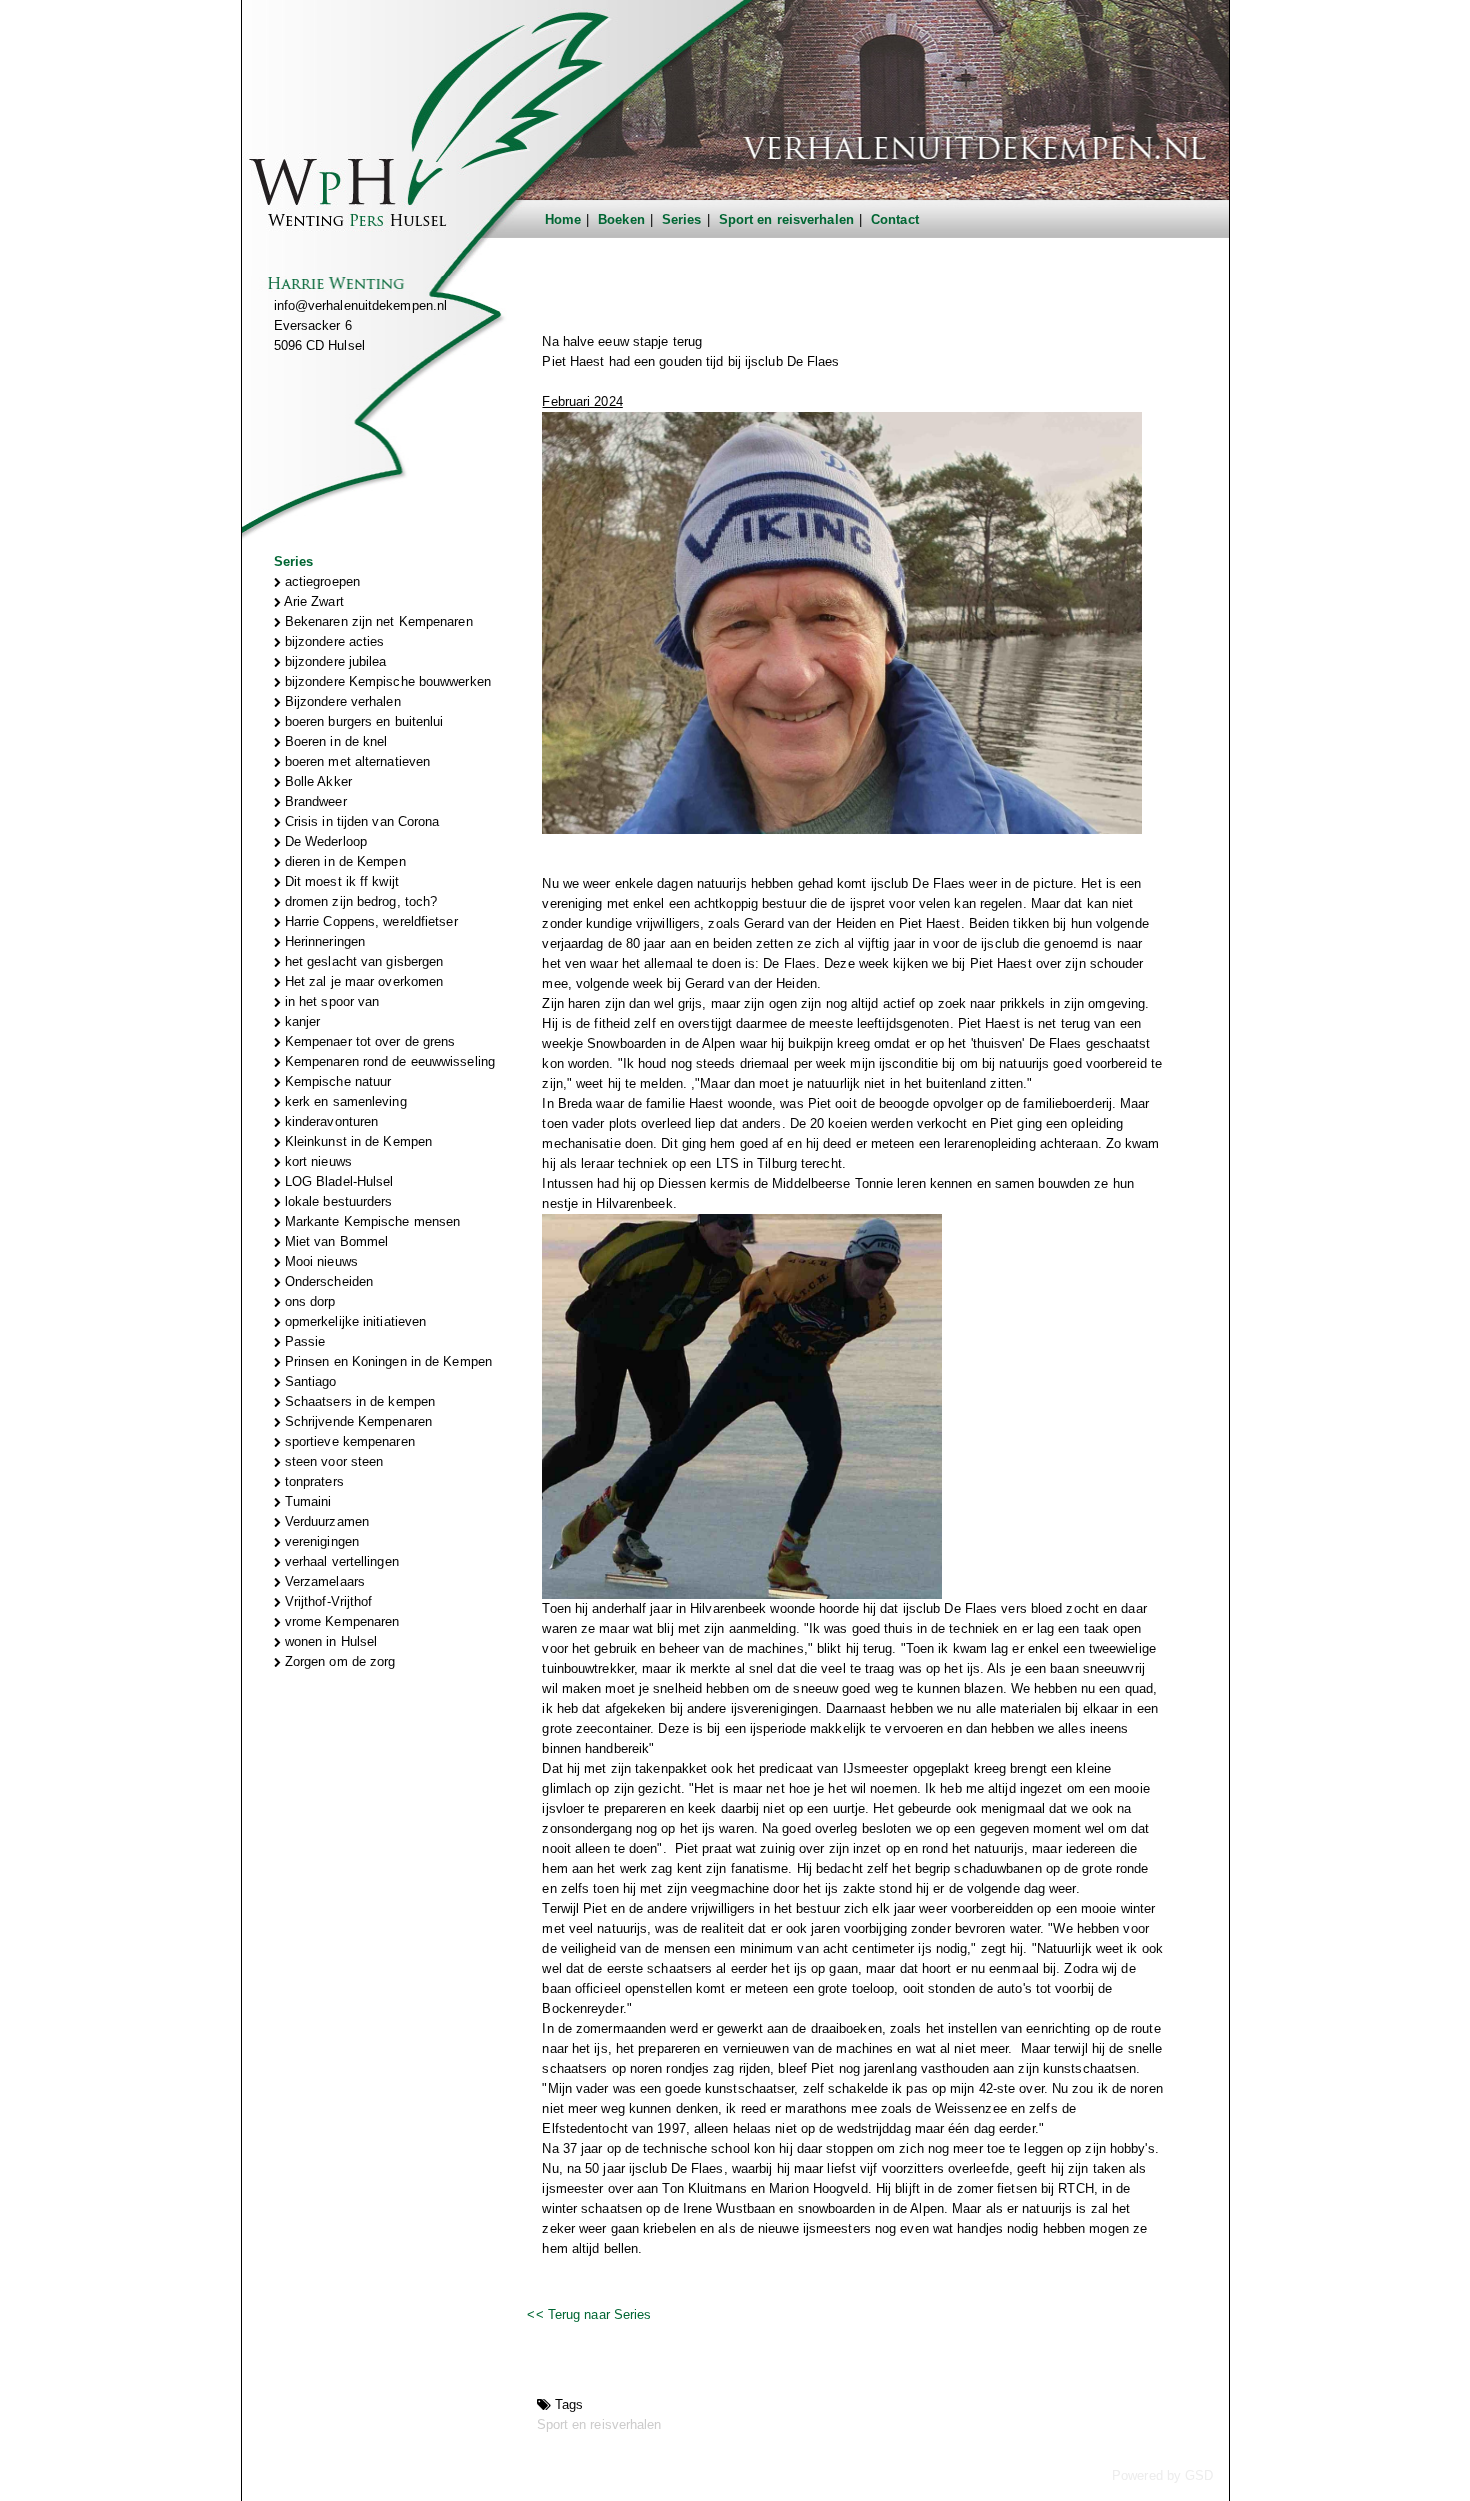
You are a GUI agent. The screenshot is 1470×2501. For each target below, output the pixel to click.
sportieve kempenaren (348, 1441)
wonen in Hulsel (329, 1641)
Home (563, 219)
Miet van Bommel (335, 1241)
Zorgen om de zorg (338, 1661)
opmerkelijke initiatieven (354, 1321)
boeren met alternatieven (356, 761)
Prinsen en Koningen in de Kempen (386, 1361)
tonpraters (312, 1481)
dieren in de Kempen (343, 861)
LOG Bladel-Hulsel (337, 1181)
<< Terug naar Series (589, 2314)
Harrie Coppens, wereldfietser (369, 921)
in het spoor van (330, 1001)
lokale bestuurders (337, 1201)
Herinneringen (323, 941)
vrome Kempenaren (340, 1621)
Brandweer (314, 801)
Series (682, 219)
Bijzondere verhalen (341, 701)
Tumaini (306, 1501)
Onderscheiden (327, 1281)
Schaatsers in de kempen (358, 1401)
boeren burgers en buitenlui (362, 721)
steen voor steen (332, 1461)
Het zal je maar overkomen (362, 981)
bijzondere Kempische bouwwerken (386, 681)
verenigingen (320, 1541)
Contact (895, 219)
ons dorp (308, 1301)
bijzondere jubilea (334, 661)
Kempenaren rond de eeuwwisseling (388, 1061)
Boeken (621, 219)
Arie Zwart (312, 601)
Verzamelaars (323, 1581)
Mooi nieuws (319, 1261)
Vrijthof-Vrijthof (327, 1601)
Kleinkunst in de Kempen (356, 1141)
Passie (303, 1341)
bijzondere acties (333, 641)
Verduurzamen (325, 1521)
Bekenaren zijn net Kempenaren (377, 621)
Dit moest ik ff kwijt (340, 881)
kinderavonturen (330, 1121)
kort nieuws (316, 1161)
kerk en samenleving (344, 1101)
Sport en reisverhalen (786, 219)
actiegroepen (320, 581)
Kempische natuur (336, 1081)
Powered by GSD (1162, 2475)
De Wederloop (324, 841)
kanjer (301, 1021)
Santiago (309, 1381)
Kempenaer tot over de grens (368, 1041)
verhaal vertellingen (340, 1561)
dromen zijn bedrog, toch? (359, 901)
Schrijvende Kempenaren (356, 1421)
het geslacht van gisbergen (362, 961)
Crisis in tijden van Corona (360, 821)
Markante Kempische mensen (371, 1221)
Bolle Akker (316, 781)
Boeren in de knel (334, 741)
